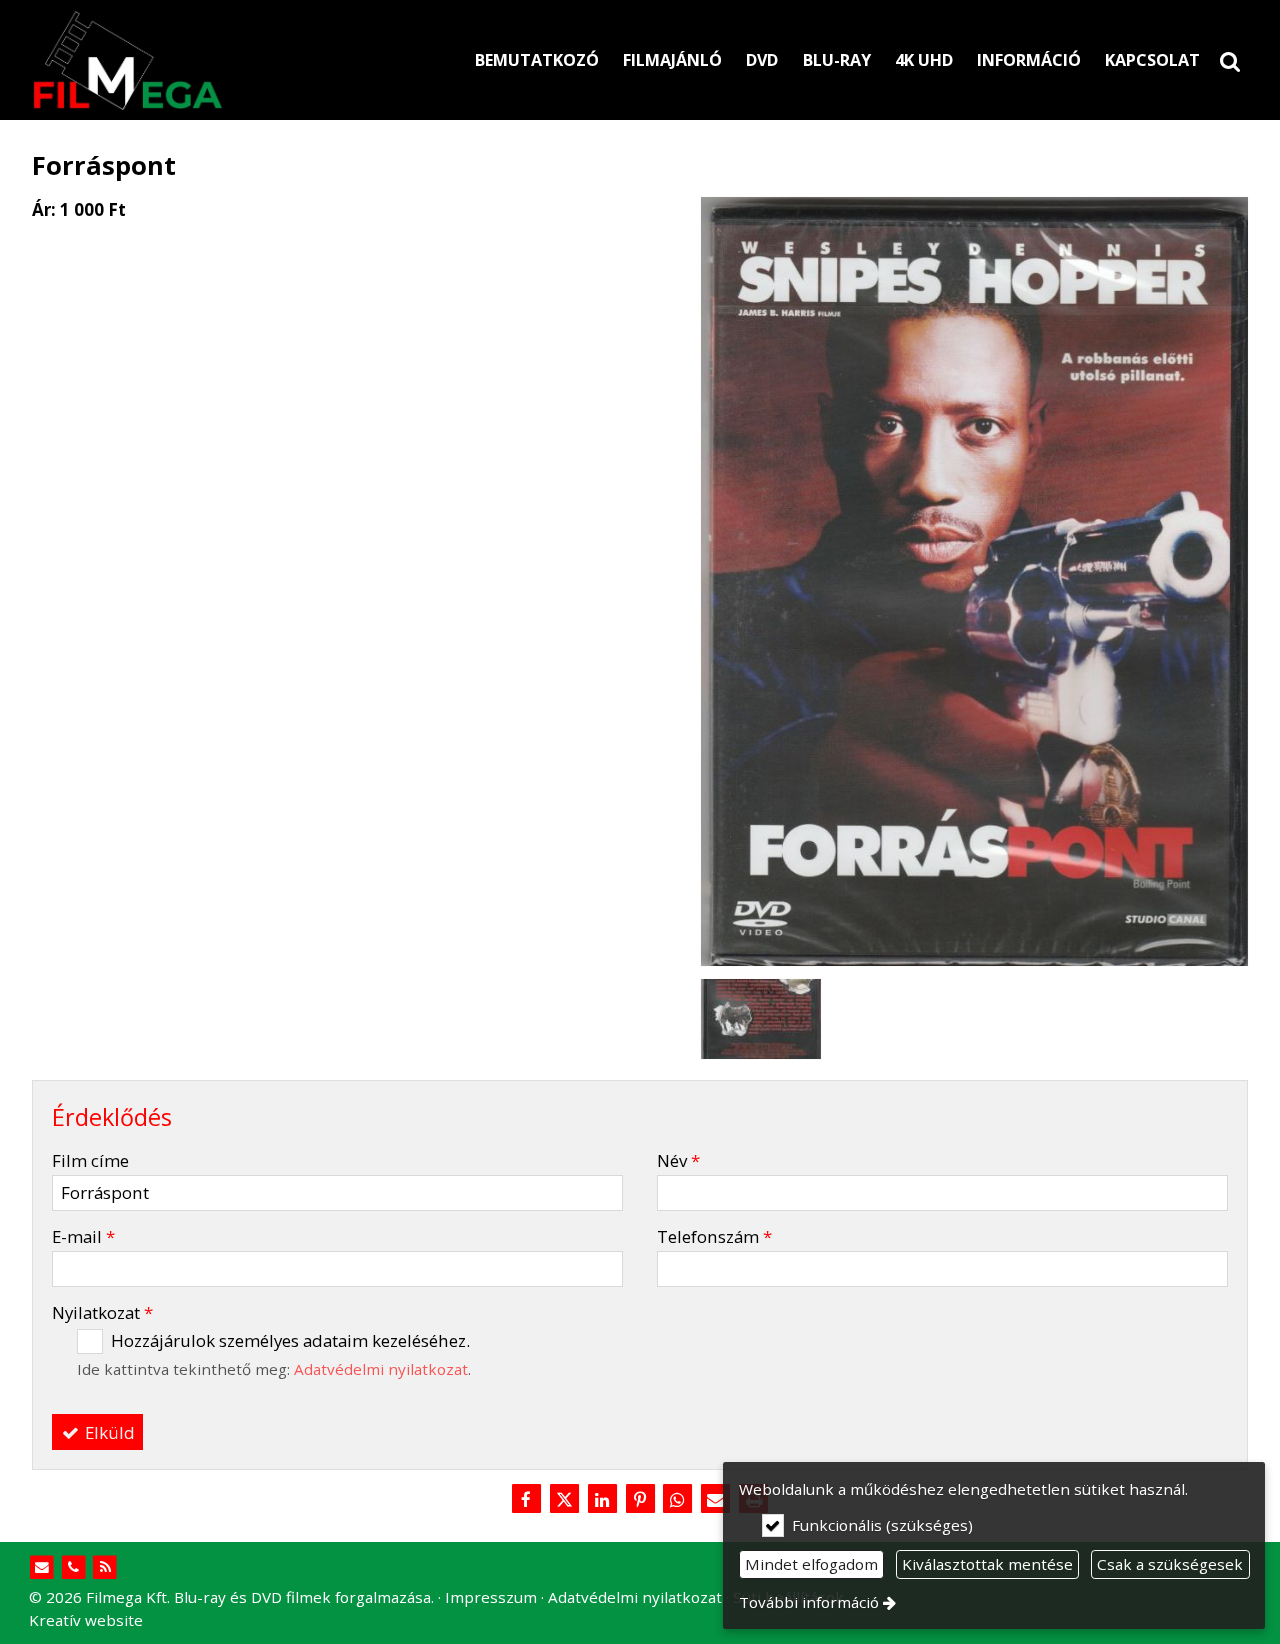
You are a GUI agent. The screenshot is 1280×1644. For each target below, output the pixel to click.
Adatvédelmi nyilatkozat (381, 1369)
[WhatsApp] (678, 1500)
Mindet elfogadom (811, 1564)
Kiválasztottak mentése (987, 1564)
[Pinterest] (640, 1500)
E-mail (83, 1236)
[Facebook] (526, 1500)
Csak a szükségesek (1170, 1564)
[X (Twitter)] (564, 1500)
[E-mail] (42, 1567)
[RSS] (105, 1567)
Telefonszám (714, 1236)
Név (678, 1160)
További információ (809, 1602)
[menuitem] (1230, 60)
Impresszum (491, 1597)
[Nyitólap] (220, 60)
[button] (1230, 60)
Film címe (90, 1160)
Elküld (108, 1432)
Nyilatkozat (102, 1312)
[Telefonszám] (73, 1567)
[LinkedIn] (602, 1500)
